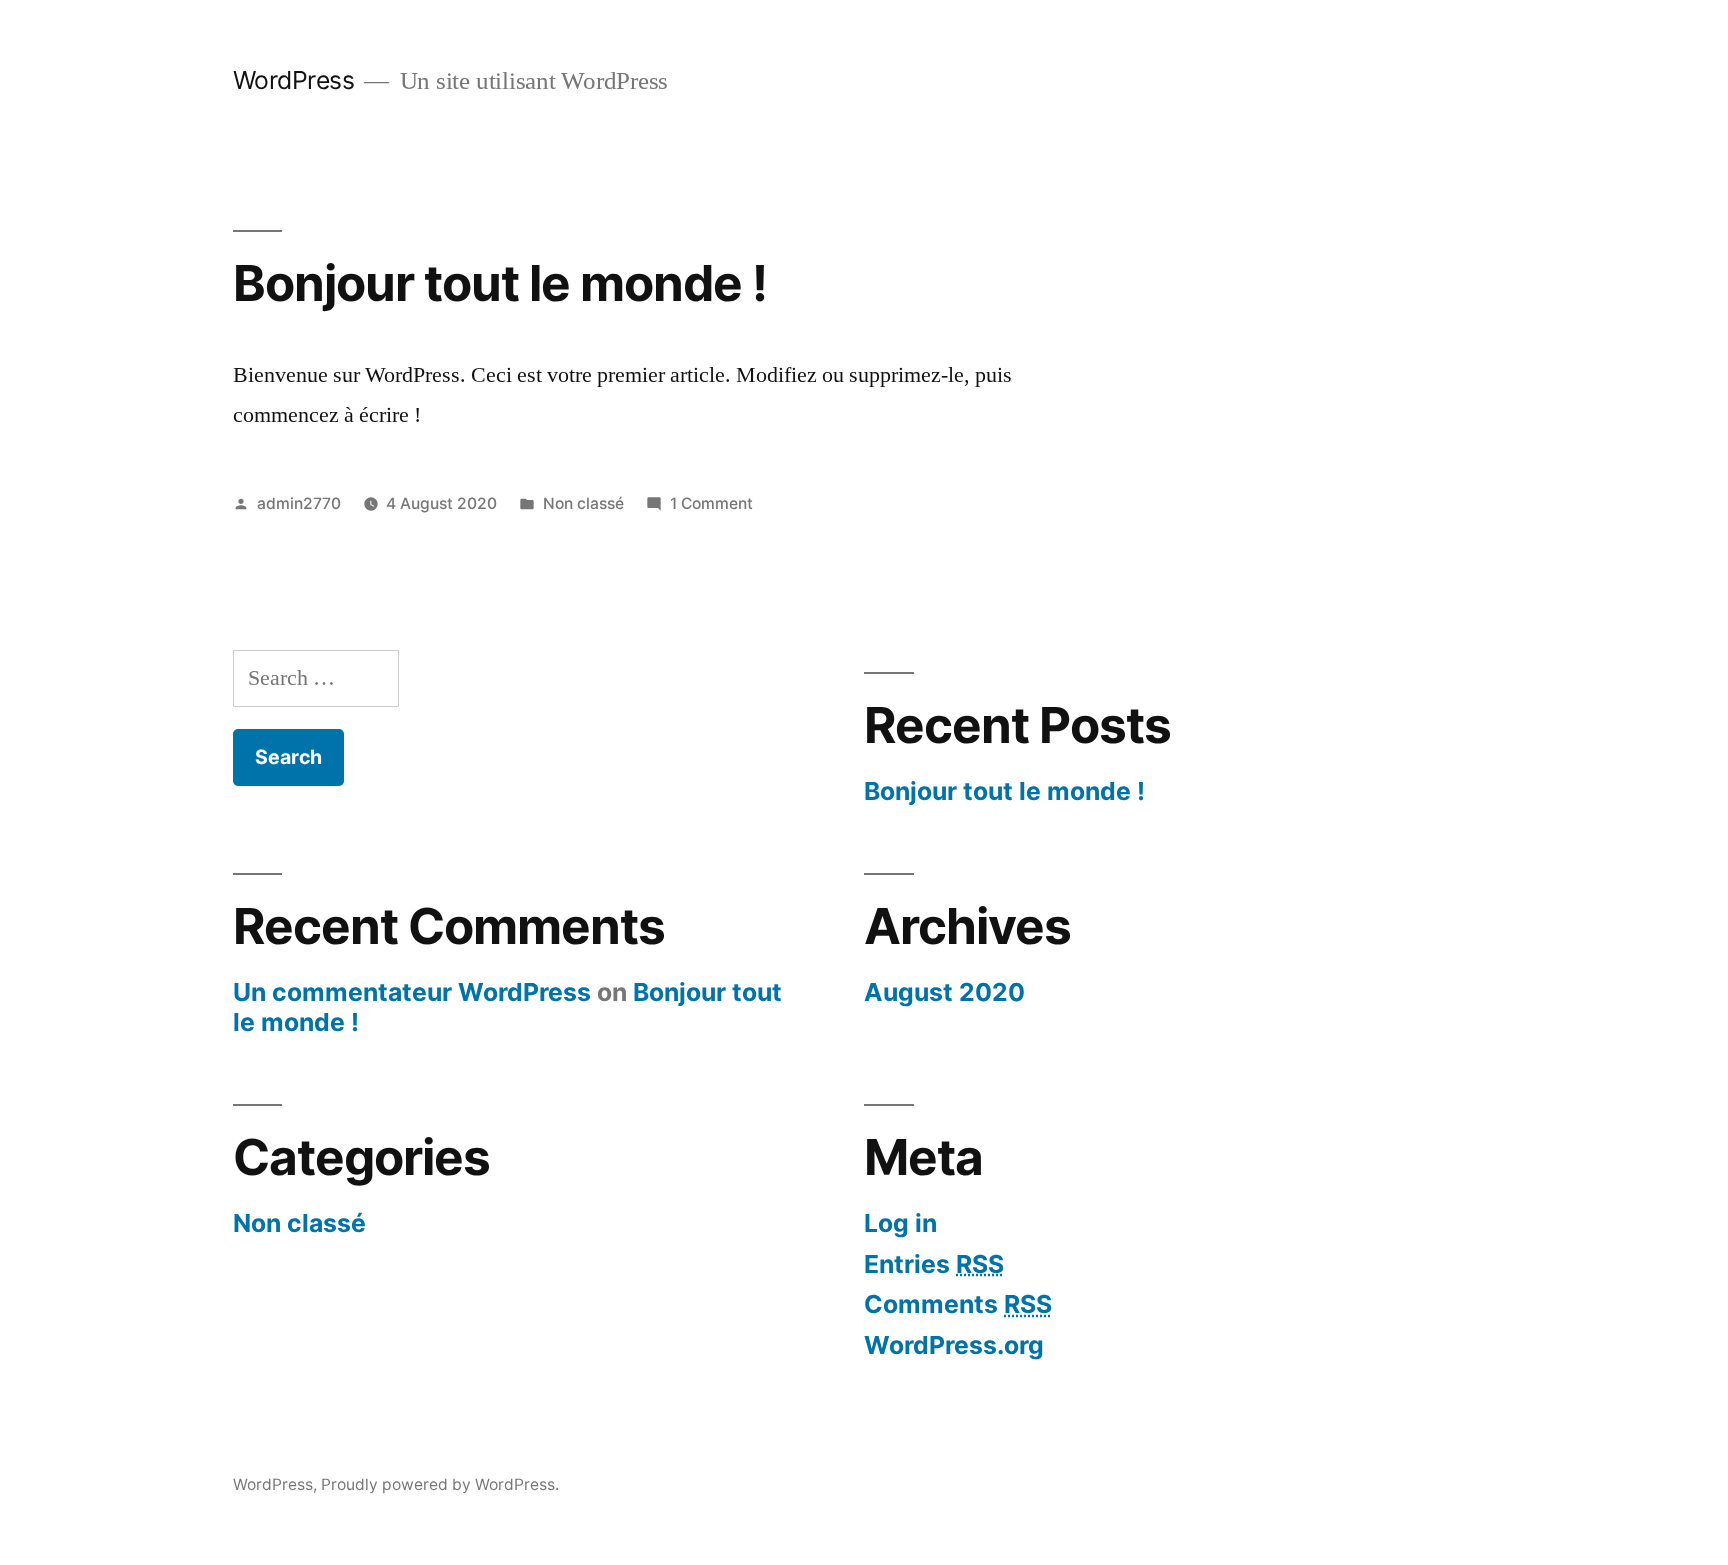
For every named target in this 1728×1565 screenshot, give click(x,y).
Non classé (583, 503)
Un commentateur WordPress (412, 992)
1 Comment (711, 503)
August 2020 (944, 992)
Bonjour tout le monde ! (500, 283)
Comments (958, 1304)
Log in (900, 1223)
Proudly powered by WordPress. (440, 1484)
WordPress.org (954, 1345)
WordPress (294, 80)
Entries (934, 1264)
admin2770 (299, 503)
